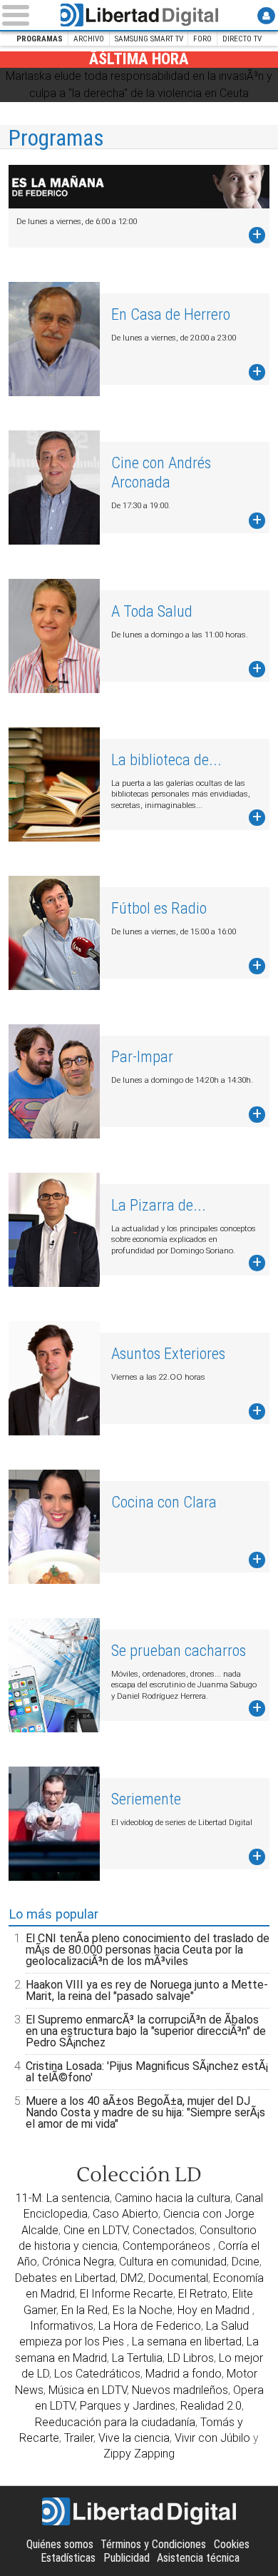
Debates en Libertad (65, 2278)
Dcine (246, 2262)
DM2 (132, 2278)
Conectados (164, 2230)
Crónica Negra (78, 2262)
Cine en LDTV (96, 2230)
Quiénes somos (60, 2544)
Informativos (62, 2326)
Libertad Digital (139, 15)
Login (266, 15)
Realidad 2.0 (211, 2406)
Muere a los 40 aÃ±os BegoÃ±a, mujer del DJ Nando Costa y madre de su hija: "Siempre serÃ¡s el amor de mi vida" (145, 2112)
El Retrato (203, 2294)
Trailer (79, 2438)
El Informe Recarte (127, 2294)
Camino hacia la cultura (173, 2198)
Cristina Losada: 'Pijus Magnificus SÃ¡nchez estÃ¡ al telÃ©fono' (147, 2072)
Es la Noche (143, 2310)
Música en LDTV (88, 2390)
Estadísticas (68, 2558)
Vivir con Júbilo (212, 2438)
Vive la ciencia (134, 2438)
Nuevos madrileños (180, 2390)
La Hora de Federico (150, 2326)
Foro (202, 39)
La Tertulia (137, 2358)
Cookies (232, 2544)
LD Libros (191, 2358)
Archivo (89, 39)
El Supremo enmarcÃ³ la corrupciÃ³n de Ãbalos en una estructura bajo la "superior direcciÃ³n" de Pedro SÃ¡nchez (146, 2031)
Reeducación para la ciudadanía (115, 2422)
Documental (178, 2278)
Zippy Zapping (139, 2454)
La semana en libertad (187, 2342)
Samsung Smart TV (149, 39)
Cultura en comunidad (173, 2262)
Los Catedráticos (97, 2374)
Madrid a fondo (184, 2374)
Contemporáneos (168, 2246)
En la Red (84, 2310)
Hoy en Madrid (215, 2310)
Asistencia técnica (198, 2558)
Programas (40, 39)
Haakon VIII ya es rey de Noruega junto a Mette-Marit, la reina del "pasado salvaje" (147, 1990)
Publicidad (127, 2558)
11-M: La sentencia (63, 2198)
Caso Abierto (125, 2214)
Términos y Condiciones (153, 2544)
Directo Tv (242, 39)
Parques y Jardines (128, 2406)
